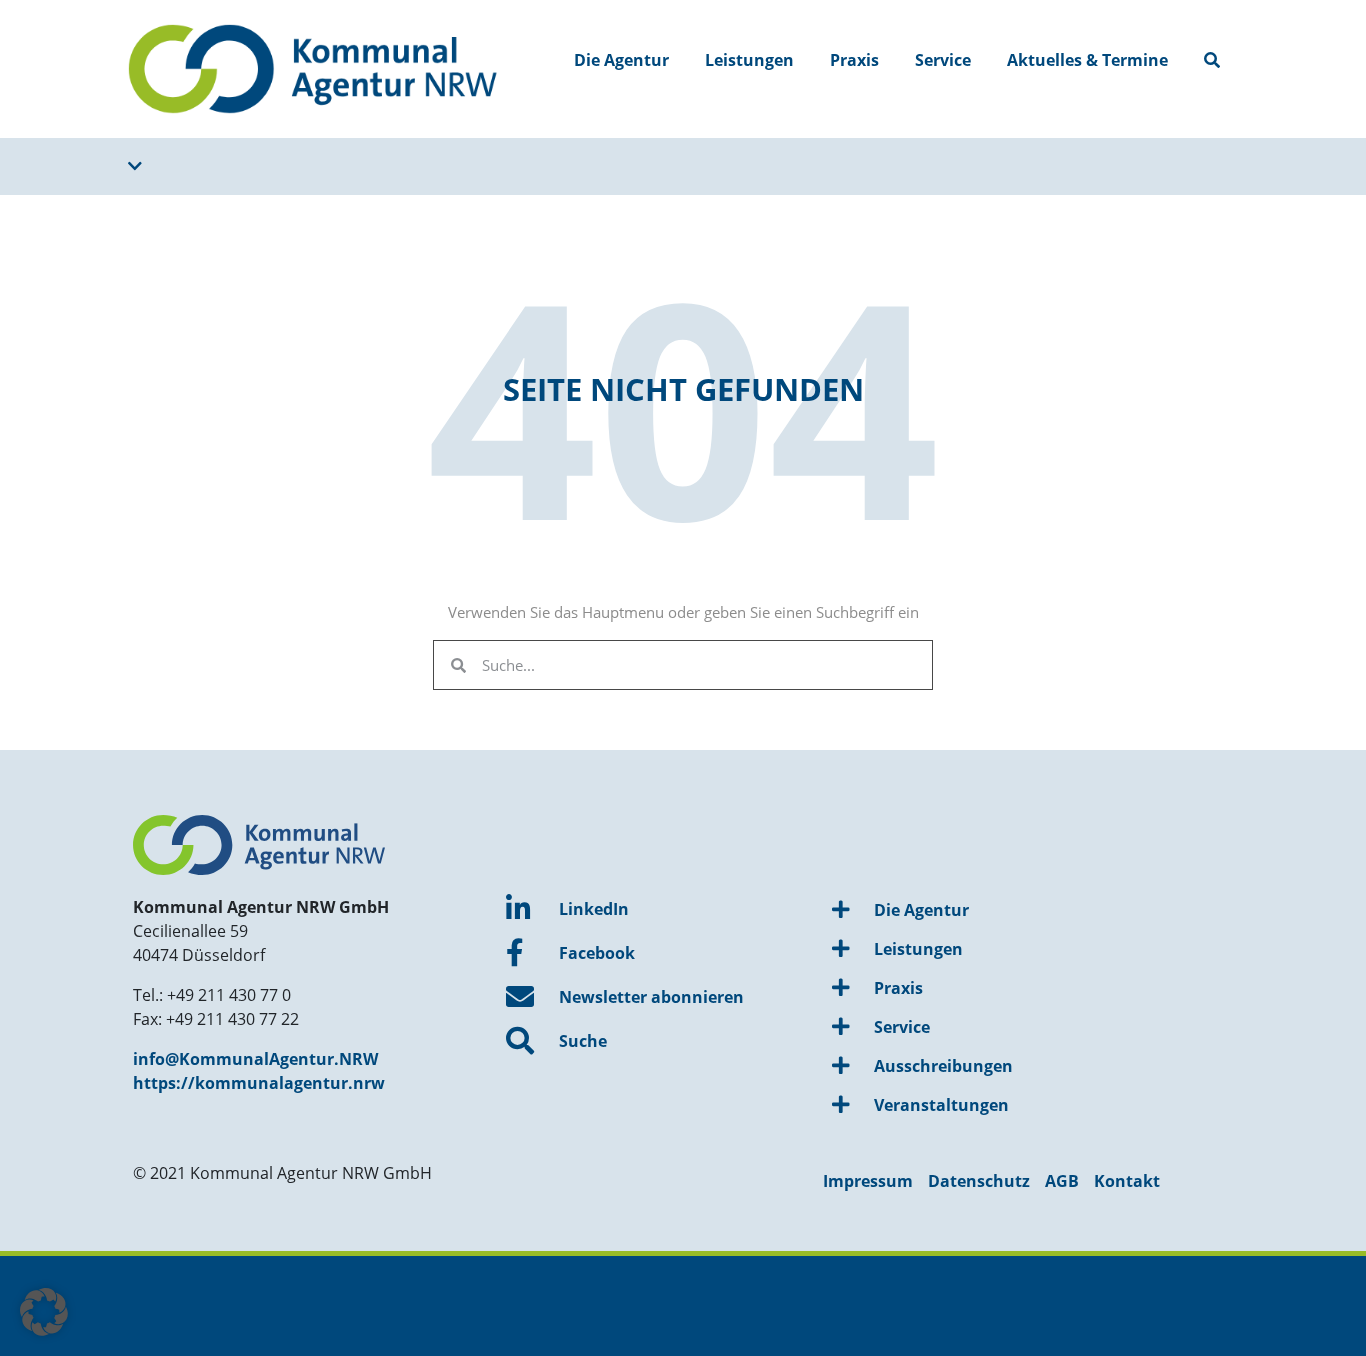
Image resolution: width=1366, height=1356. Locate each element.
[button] (44, 1312)
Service (943, 60)
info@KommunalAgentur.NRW (255, 1059)
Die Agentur (621, 60)
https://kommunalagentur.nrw (259, 1083)
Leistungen (749, 60)
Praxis (854, 60)
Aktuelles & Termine (1087, 60)
